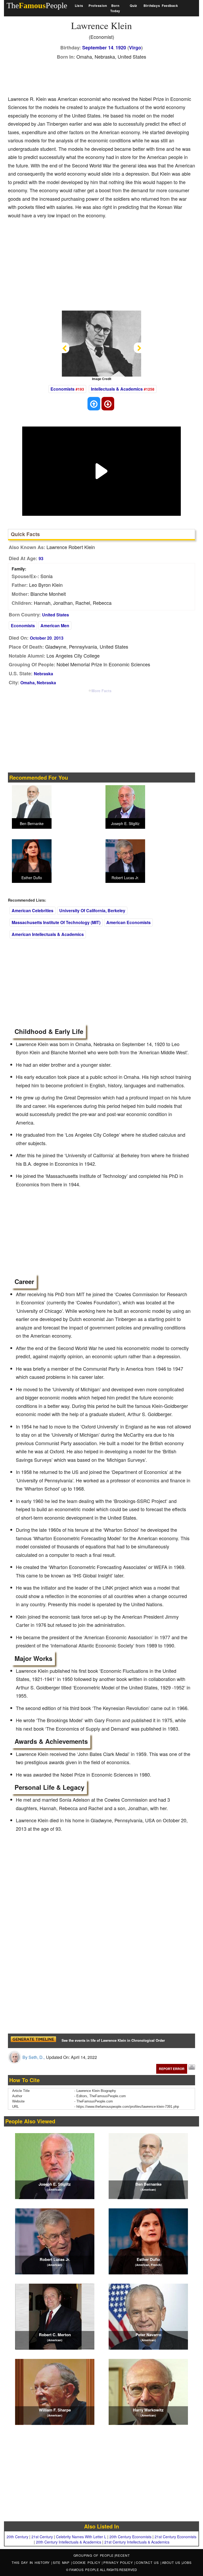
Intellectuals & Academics (117, 389)
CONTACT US (148, 2562)
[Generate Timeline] (33, 2041)
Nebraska (43, 674)
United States (56, 615)
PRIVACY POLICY (119, 2562)
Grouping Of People (94, 2555)
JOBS (187, 2562)
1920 (121, 48)
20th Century (17, 2537)
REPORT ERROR (172, 2069)
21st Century (42, 2537)
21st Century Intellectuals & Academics (137, 2542)
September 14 (98, 48)
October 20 (41, 638)
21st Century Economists (176, 2537)
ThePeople (37, 5)
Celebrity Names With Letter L (81, 2537)
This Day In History (31, 2562)
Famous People (84, 2570)
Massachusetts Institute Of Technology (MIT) (56, 922)
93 (41, 558)
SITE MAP (62, 2562)
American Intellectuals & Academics (48, 934)
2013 (59, 638)
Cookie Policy (87, 2562)
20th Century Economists (130, 2537)
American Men (55, 626)
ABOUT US (172, 2562)
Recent (123, 2555)
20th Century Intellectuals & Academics (69, 2542)
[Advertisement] (104, 76)
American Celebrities (33, 910)
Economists (63, 389)
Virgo (135, 48)
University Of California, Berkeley (92, 910)
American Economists (128, 922)
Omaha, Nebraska (38, 683)
